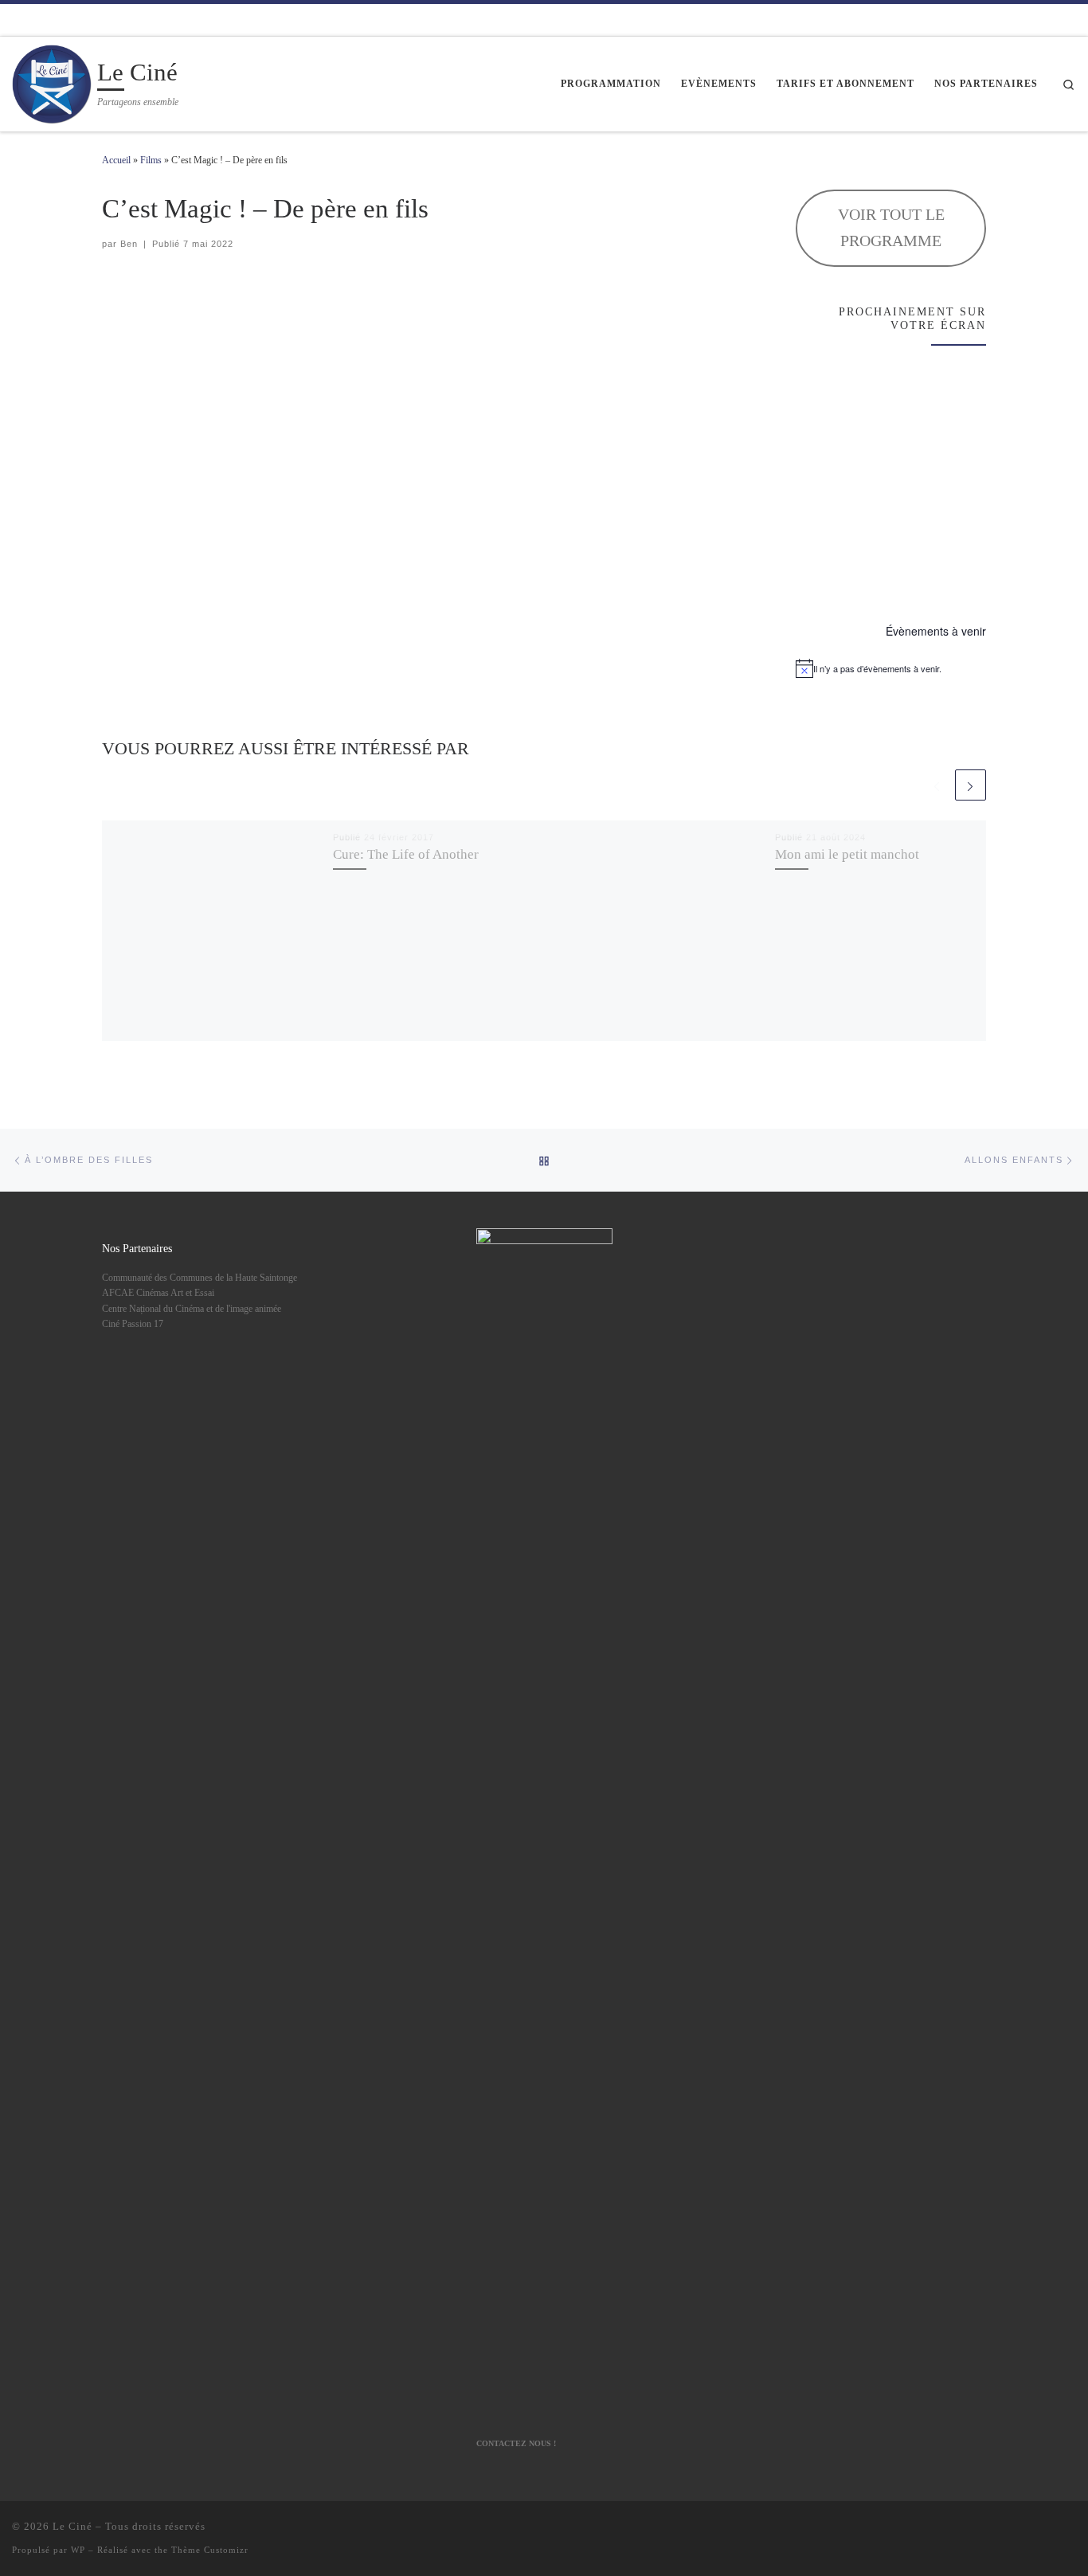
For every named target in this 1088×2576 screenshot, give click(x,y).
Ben (129, 244)
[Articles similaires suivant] (971, 785)
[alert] (891, 668)
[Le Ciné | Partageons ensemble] (52, 82)
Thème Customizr (210, 2550)
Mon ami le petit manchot (847, 853)
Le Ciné (72, 2526)
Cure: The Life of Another (406, 853)
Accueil (116, 160)
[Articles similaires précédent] (936, 785)
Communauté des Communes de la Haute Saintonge (200, 1278)
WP (78, 2550)
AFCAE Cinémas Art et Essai (158, 1293)
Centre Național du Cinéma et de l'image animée (192, 1309)
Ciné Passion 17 (133, 1324)
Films (151, 160)
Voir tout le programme (891, 227)
